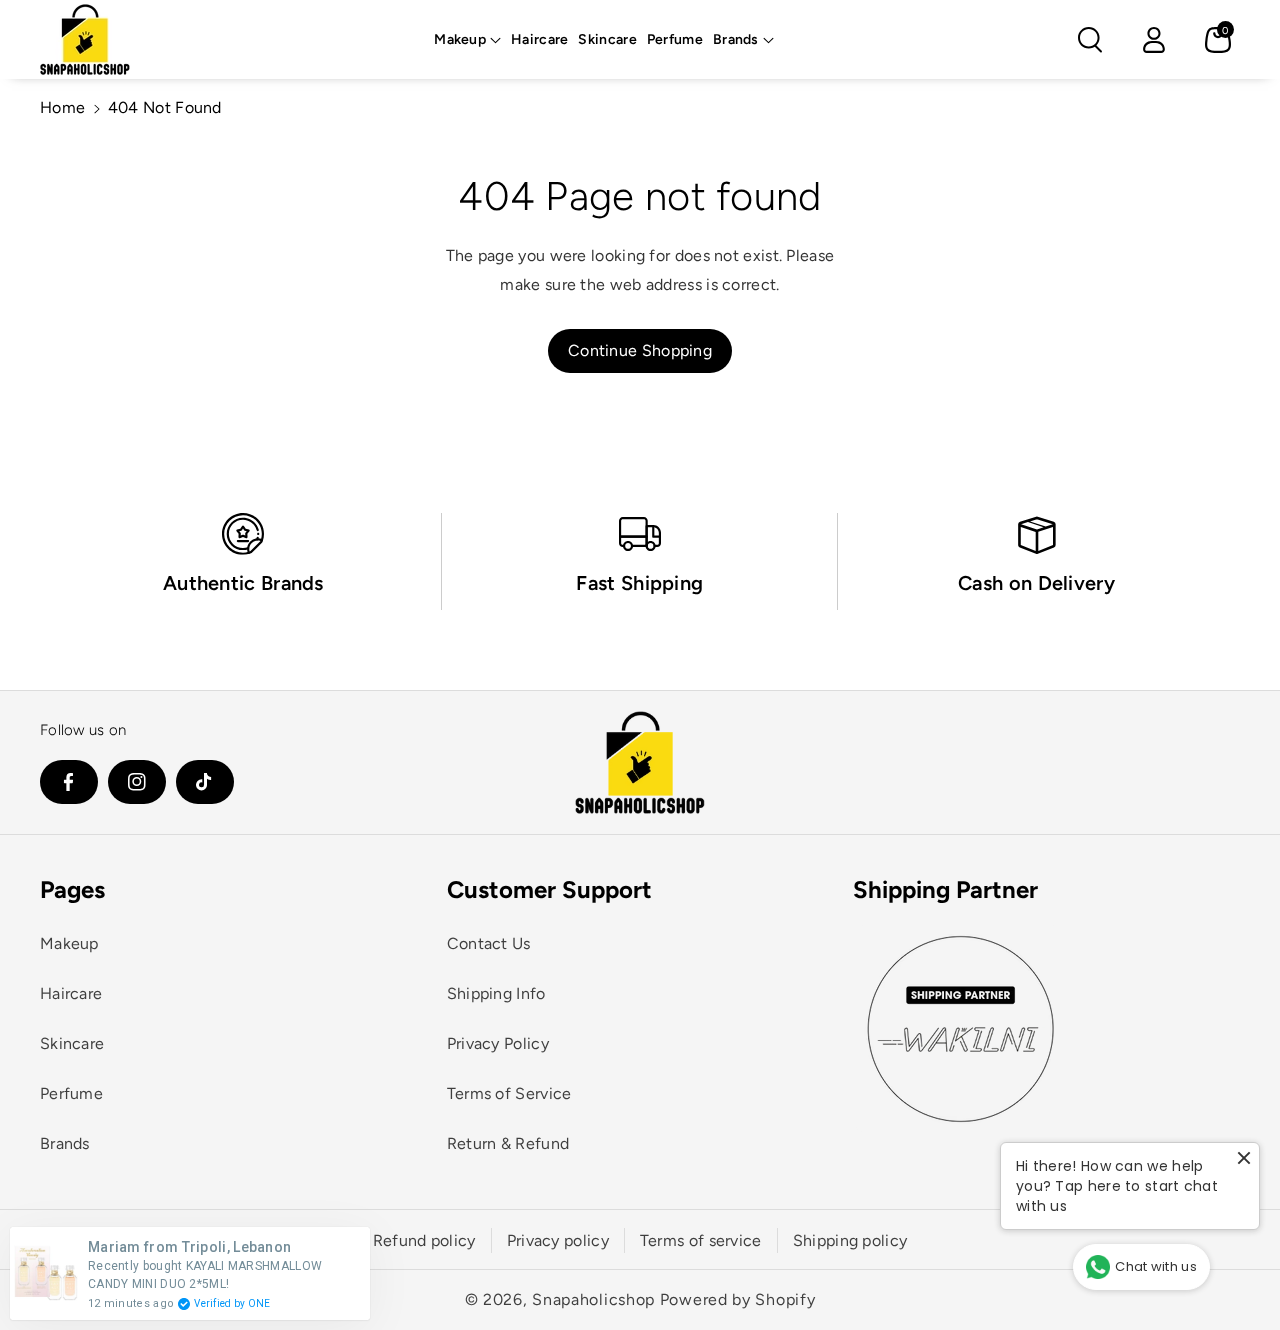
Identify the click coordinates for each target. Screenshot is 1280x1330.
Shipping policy (850, 1240)
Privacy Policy (498, 1043)
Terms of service (701, 1240)
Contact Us (489, 943)
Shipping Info (496, 993)
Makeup (460, 39)
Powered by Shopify (738, 1299)
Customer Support (549, 889)
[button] (467, 40)
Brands (736, 39)
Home (62, 107)
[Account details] (1154, 40)
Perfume (71, 1093)
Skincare (72, 1043)
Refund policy (424, 1240)
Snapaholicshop (593, 1299)
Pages (72, 889)
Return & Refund (508, 1143)
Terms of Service (509, 1093)
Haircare (71, 993)
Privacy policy (558, 1240)
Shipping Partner (945, 889)
